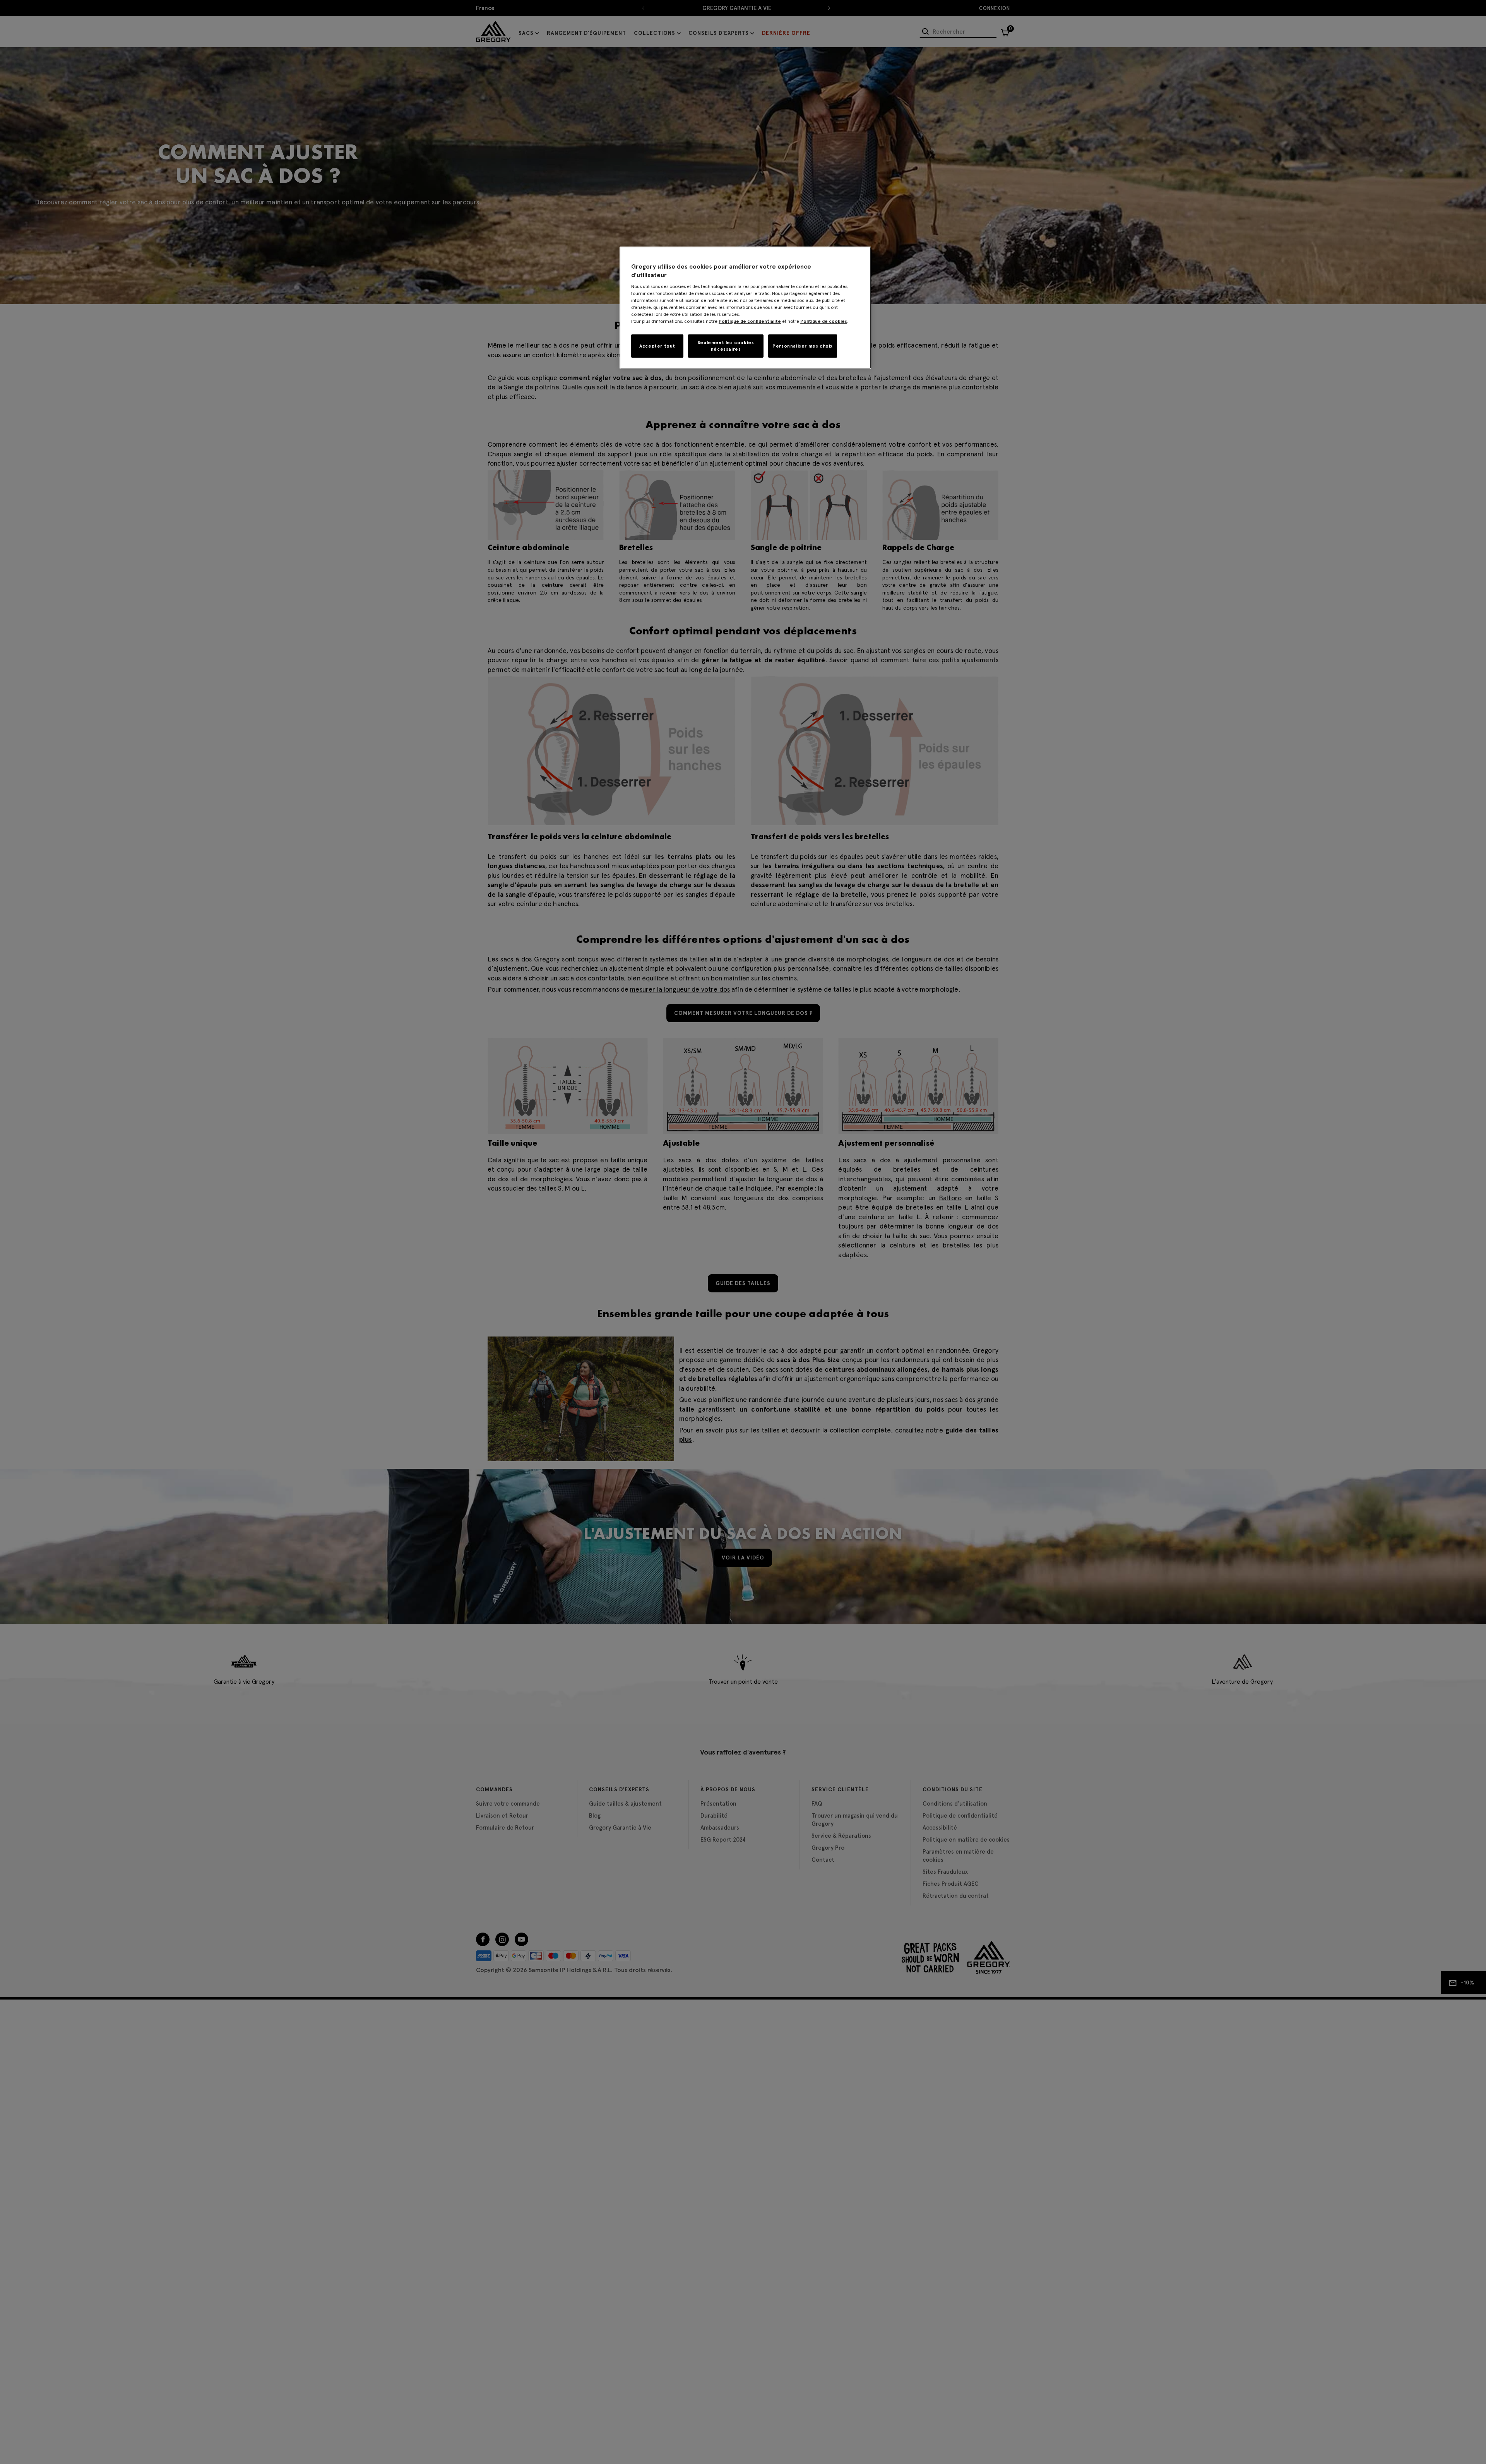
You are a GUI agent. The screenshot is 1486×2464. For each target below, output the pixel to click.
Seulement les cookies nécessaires (726, 346)
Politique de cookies (824, 321)
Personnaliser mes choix (803, 346)
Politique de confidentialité (750, 321)
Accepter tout (657, 346)
